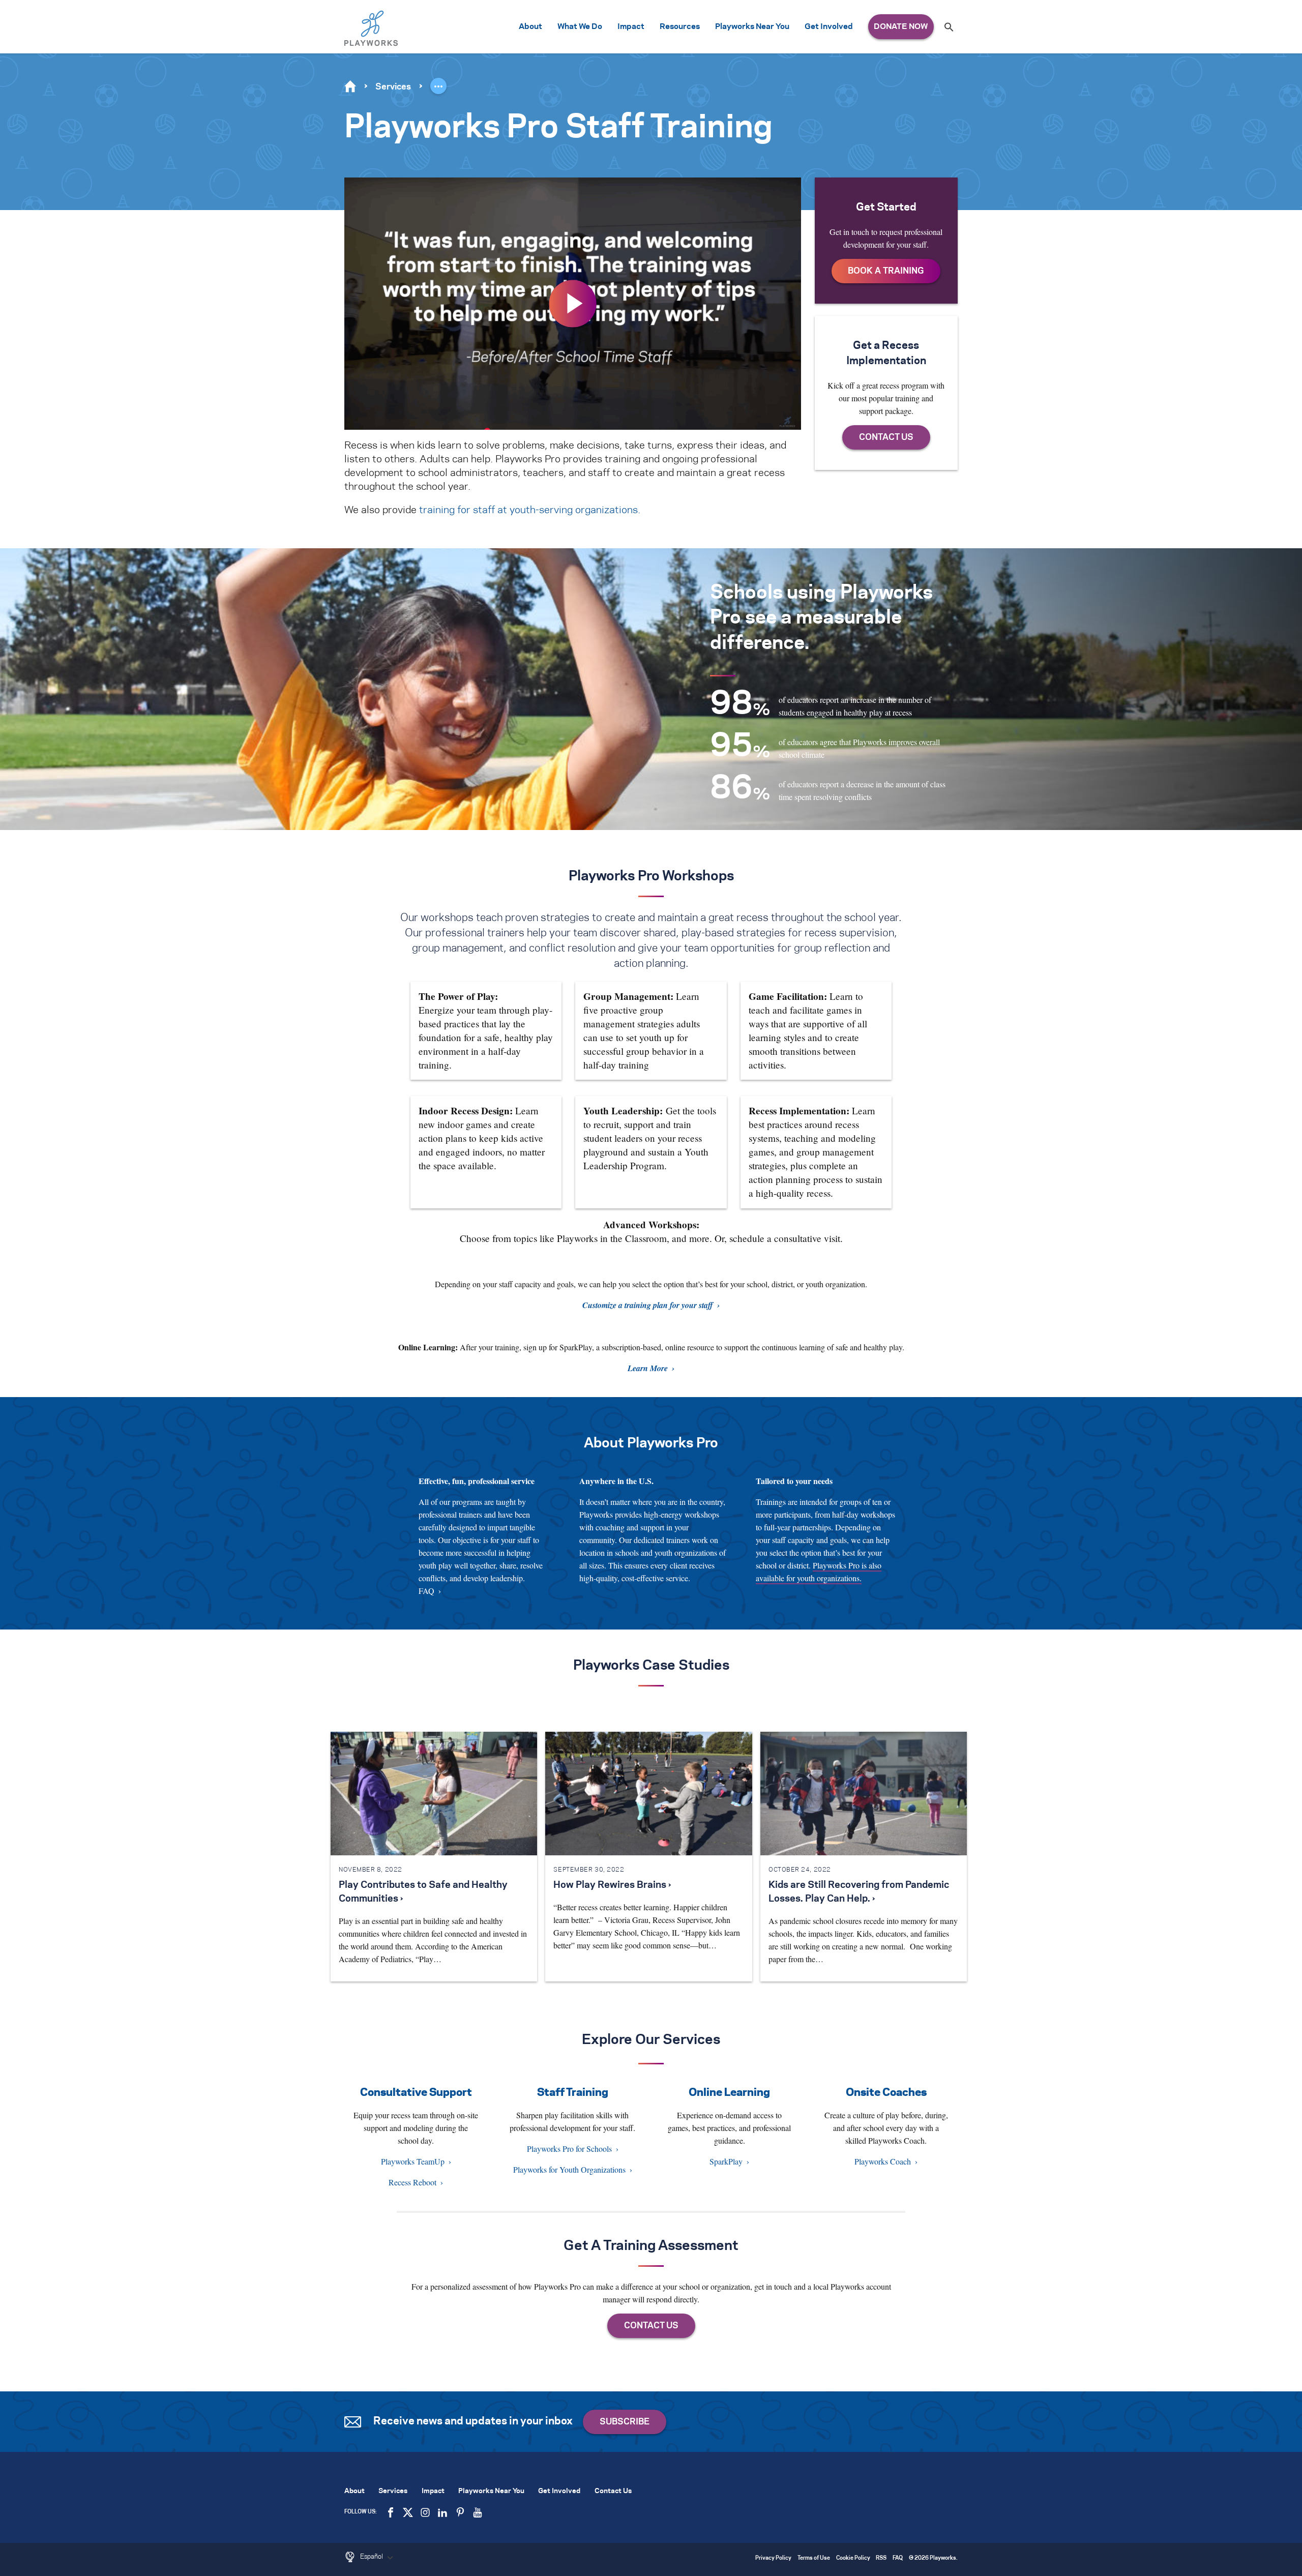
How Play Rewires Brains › (612, 1885)
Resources (680, 27)
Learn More (648, 1368)
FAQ (426, 1591)
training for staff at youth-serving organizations (528, 510)
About (530, 27)
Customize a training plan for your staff (648, 1305)
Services (393, 87)
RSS (881, 2558)
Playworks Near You (752, 27)
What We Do (580, 27)
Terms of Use (814, 2558)
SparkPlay (726, 2161)
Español (372, 2557)
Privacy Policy (773, 2558)
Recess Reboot (412, 2182)
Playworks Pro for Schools (569, 2149)
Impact (631, 27)
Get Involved (829, 27)
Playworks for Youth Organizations (569, 2169)
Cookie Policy (853, 2558)
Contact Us (613, 2491)
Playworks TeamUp (413, 2161)
